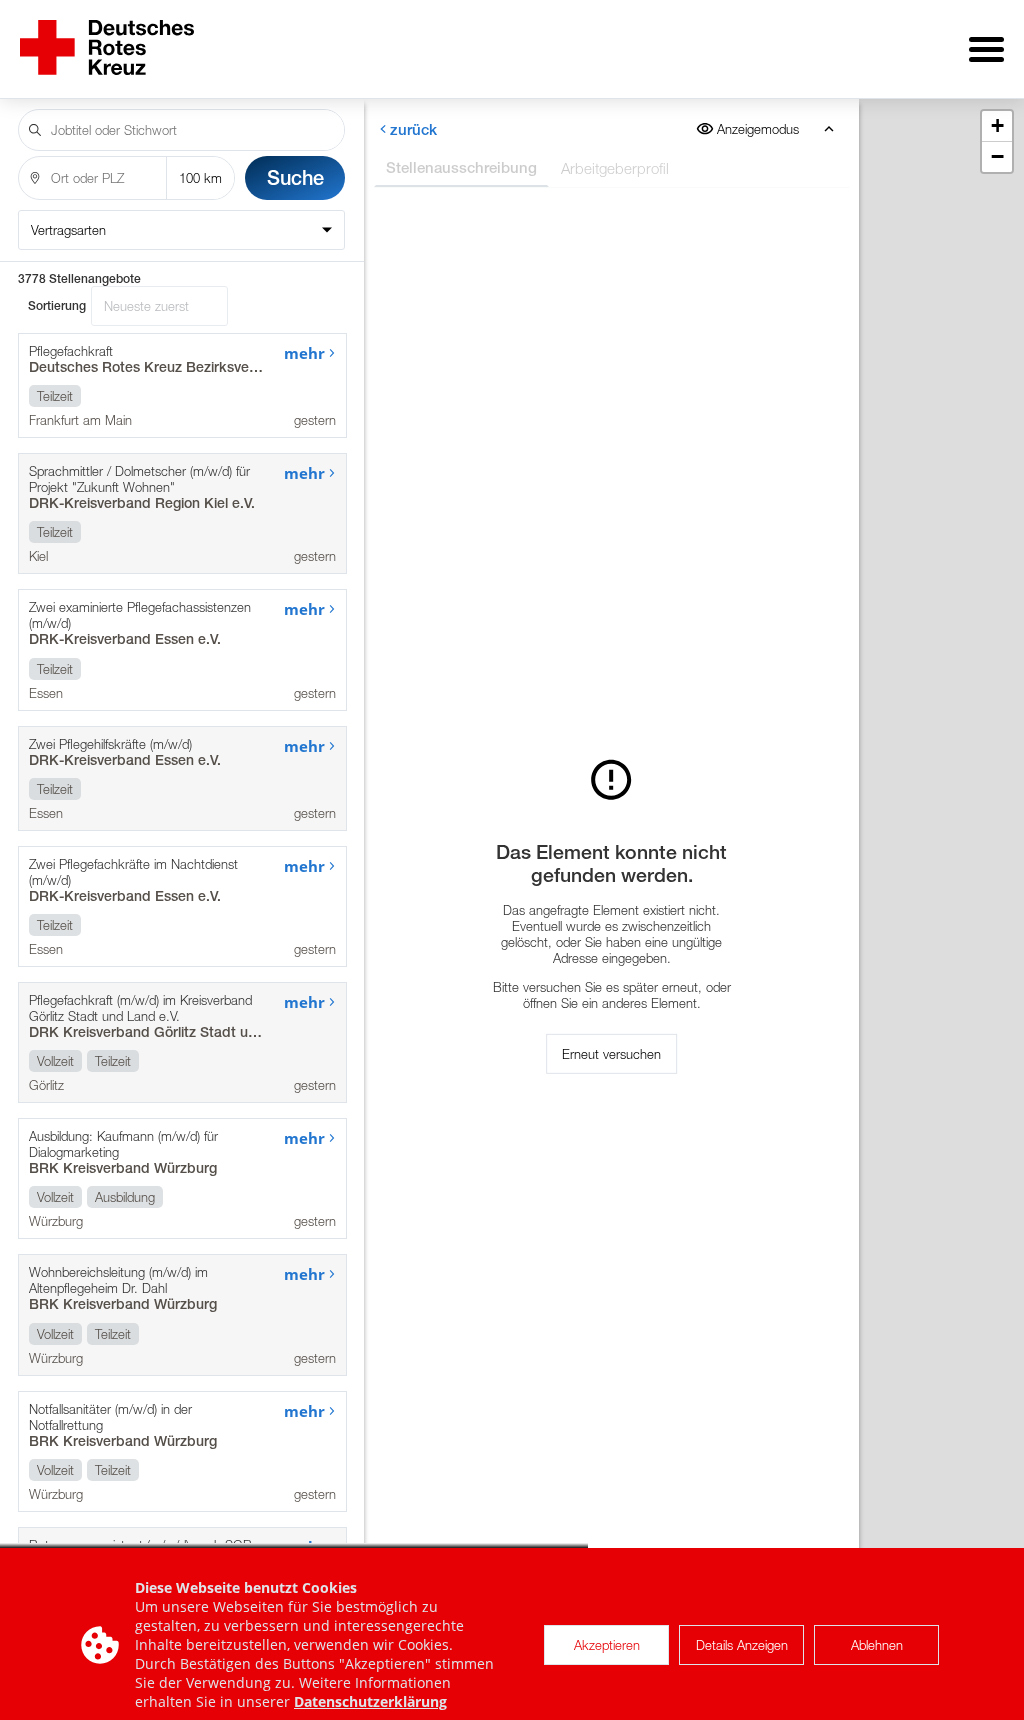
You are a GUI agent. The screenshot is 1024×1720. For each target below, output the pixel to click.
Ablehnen (877, 1645)
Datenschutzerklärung (370, 1701)
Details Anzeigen (742, 1645)
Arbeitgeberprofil (614, 168)
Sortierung (57, 306)
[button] (997, 126)
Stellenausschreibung (460, 167)
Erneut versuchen (611, 1054)
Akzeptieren (607, 1645)
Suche (295, 177)
